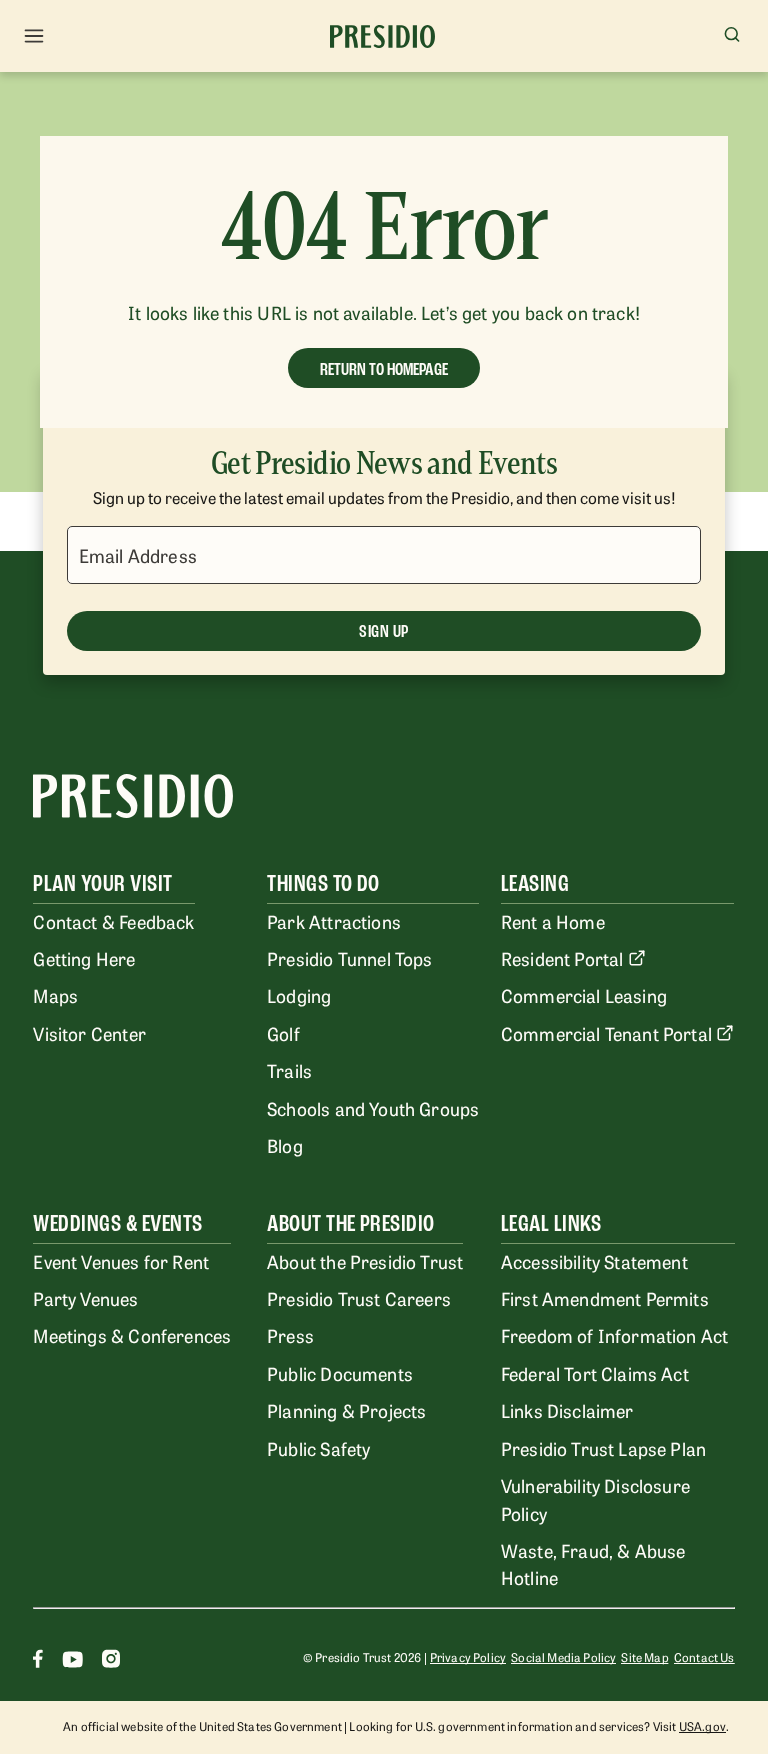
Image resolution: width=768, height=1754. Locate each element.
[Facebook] (38, 1661)
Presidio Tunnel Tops (349, 958)
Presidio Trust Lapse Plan (603, 1448)
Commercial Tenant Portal (606, 1033)
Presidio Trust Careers (359, 1298)
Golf (283, 1033)
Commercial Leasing (584, 995)
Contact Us (704, 1657)
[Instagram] (111, 1661)
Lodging (299, 995)
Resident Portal (562, 958)
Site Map (644, 1657)
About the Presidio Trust (365, 1261)
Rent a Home (553, 921)
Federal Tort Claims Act (595, 1373)
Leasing (535, 883)
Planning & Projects (346, 1410)
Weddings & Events (117, 1223)
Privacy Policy (468, 1657)
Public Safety (318, 1448)
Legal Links (551, 1223)
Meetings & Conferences (132, 1335)
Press (290, 1335)
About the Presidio (351, 1223)
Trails (289, 1070)
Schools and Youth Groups (373, 1108)
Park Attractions (334, 921)
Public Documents (340, 1373)
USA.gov (702, 1726)
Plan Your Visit (102, 883)
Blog (285, 1145)
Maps (55, 995)
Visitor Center (89, 1033)
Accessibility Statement (594, 1261)
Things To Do (323, 883)
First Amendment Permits (605, 1298)
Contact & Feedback (113, 921)
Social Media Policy (563, 1657)
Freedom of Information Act (614, 1335)
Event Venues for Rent (121, 1261)
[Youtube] (72, 1661)
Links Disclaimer (567, 1410)
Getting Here (84, 958)
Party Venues (85, 1298)
